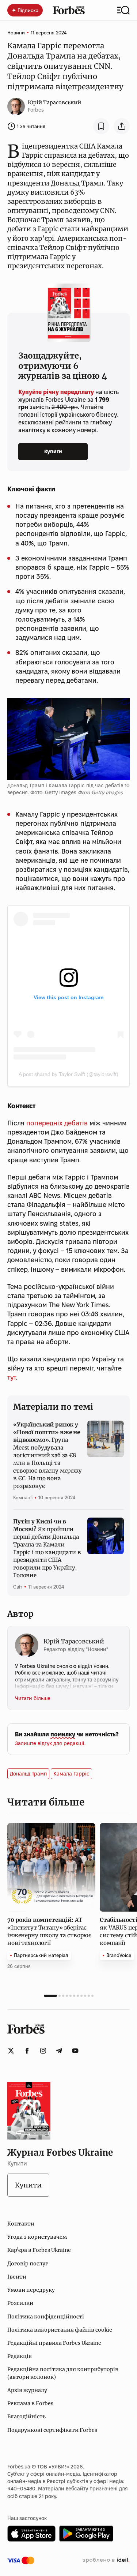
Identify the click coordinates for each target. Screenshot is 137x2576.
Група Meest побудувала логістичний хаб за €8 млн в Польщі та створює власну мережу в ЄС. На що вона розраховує (47, 1455)
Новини (16, 33)
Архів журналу (27, 2390)
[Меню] (123, 10)
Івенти (17, 2277)
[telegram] (59, 2051)
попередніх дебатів (57, 1123)
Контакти (21, 2224)
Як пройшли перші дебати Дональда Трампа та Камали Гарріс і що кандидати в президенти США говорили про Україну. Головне (47, 1548)
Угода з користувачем (37, 2237)
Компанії (23, 1497)
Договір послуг (28, 2264)
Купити (53, 451)
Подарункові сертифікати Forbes (52, 2430)
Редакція (20, 2356)
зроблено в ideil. (106, 2560)
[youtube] (75, 2051)
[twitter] (11, 2051)
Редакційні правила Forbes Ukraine (54, 2343)
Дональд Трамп (28, 1774)
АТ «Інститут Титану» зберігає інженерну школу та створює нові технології (49, 1931)
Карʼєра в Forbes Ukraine (39, 2250)
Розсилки (20, 2303)
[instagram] (43, 2051)
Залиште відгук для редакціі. (50, 1743)
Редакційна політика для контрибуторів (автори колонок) (63, 2373)
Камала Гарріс (71, 1774)
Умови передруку (31, 2290)
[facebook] (27, 2051)
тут (12, 1377)
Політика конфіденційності (46, 2317)
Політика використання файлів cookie (60, 2330)
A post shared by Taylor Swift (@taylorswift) (68, 1074)
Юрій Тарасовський (54, 102)
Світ (18, 1587)
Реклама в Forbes (30, 2403)
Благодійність (26, 2416)
